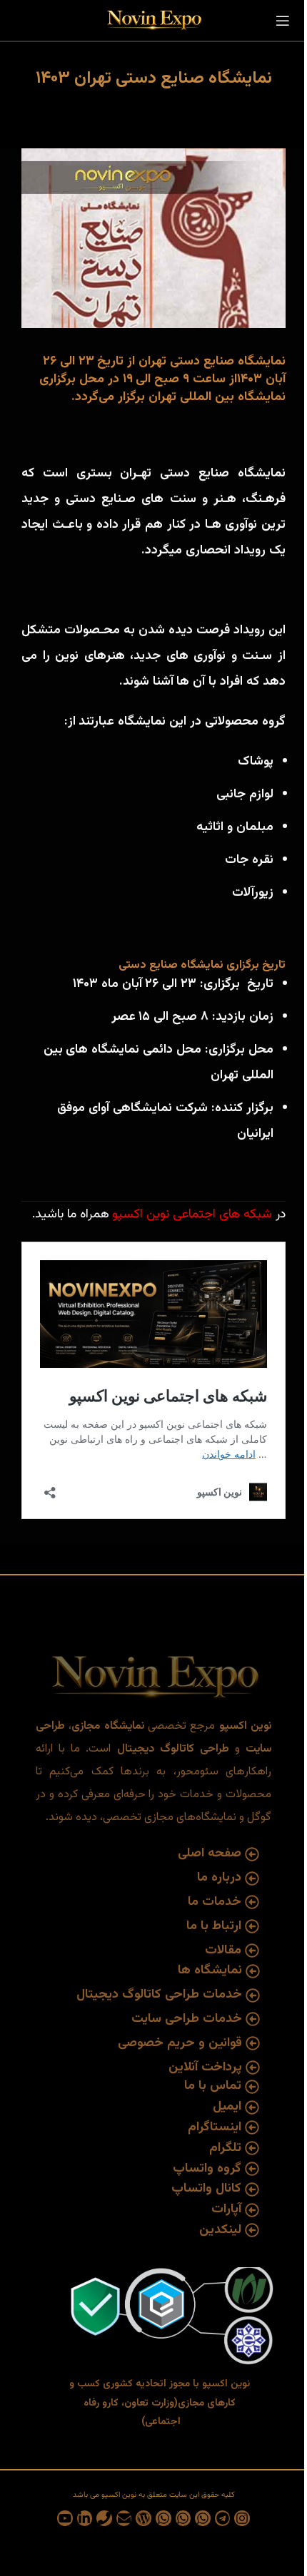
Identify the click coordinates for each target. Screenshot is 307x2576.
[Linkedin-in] (85, 2518)
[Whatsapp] (203, 2518)
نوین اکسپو (141, 1215)
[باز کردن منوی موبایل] (283, 21)
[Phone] (104, 2518)
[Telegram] (223, 2518)
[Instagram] (242, 2518)
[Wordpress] (144, 2518)
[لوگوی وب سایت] (153, 21)
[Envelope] (124, 2518)
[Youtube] (65, 2518)
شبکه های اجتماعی (222, 1215)
